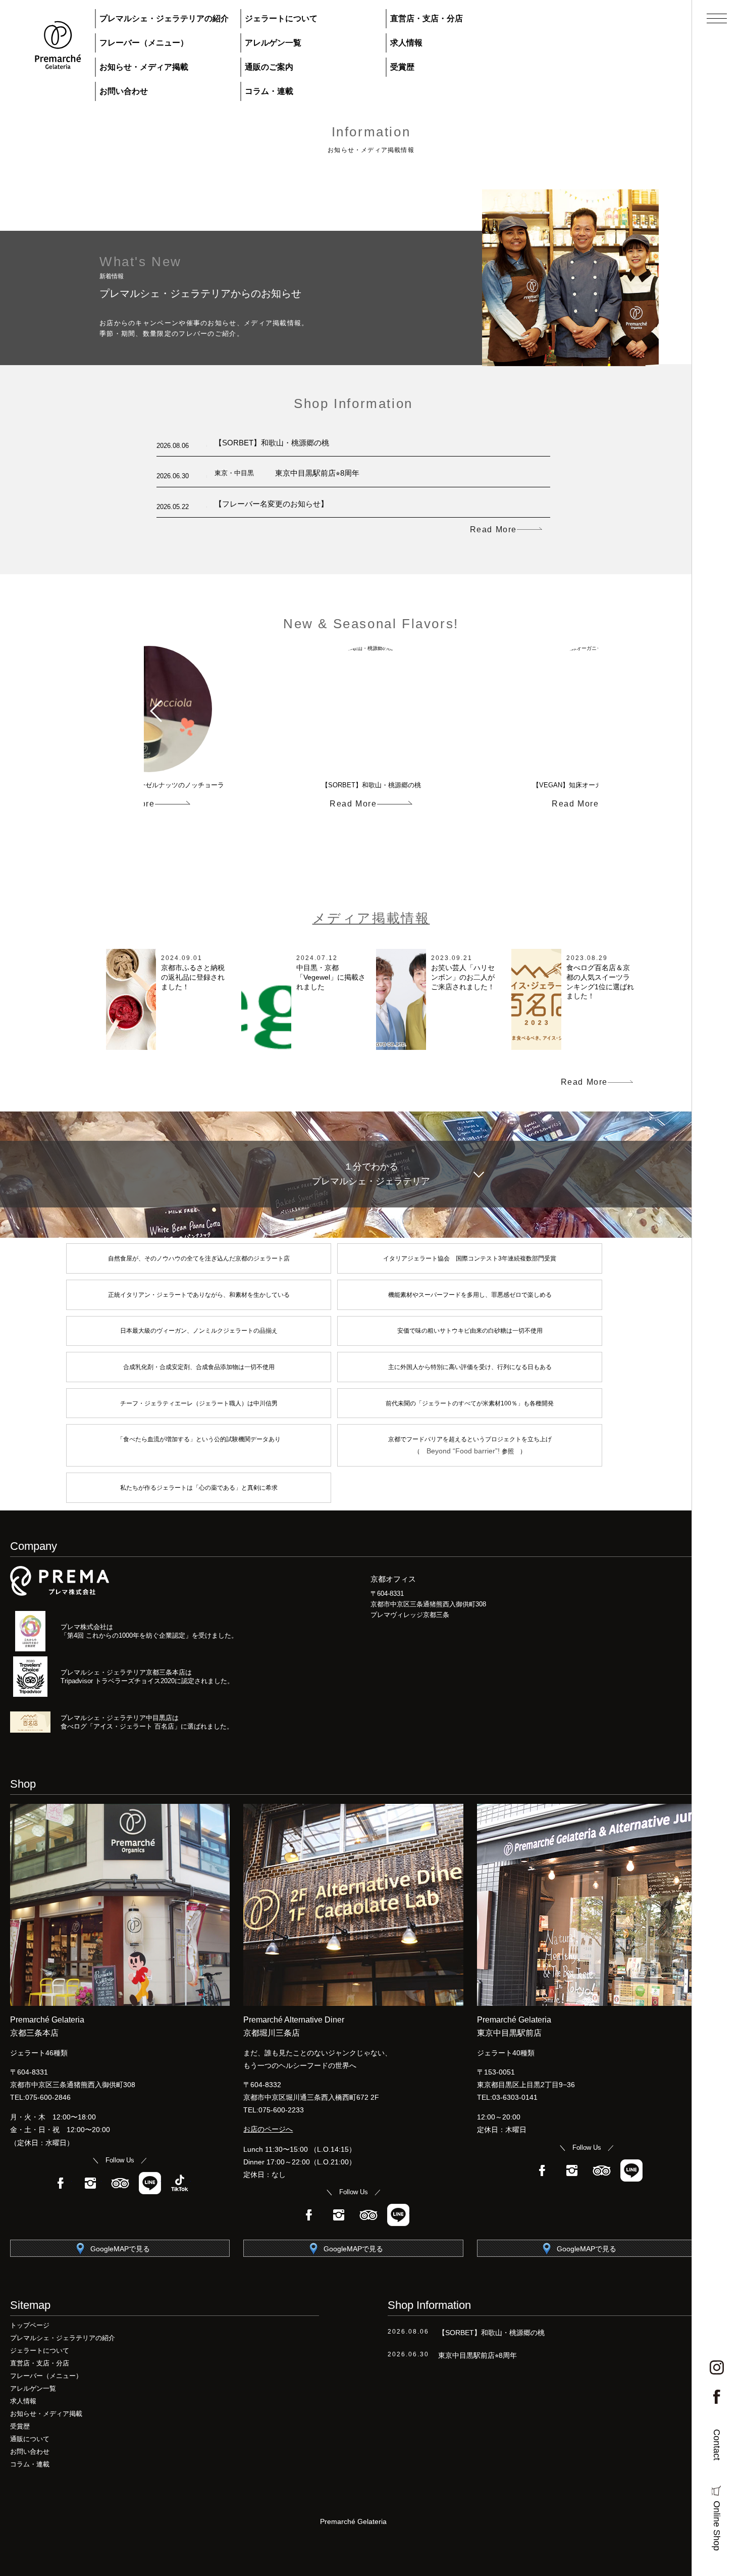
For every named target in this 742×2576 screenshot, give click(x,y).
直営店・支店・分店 (427, 18)
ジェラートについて (281, 18)
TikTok (180, 2183)
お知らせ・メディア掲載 (144, 67)
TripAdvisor (120, 2183)
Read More (493, 530)
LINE (150, 2183)
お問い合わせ (124, 91)
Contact (717, 2445)
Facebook (61, 2183)
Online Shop (717, 2526)
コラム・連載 (269, 91)
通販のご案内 (269, 67)
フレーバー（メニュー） (144, 43)
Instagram (90, 2183)
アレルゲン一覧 (273, 43)
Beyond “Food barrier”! (464, 1451)
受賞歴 (402, 67)
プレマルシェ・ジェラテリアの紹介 (164, 18)
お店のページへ (268, 2129)
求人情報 (406, 43)
